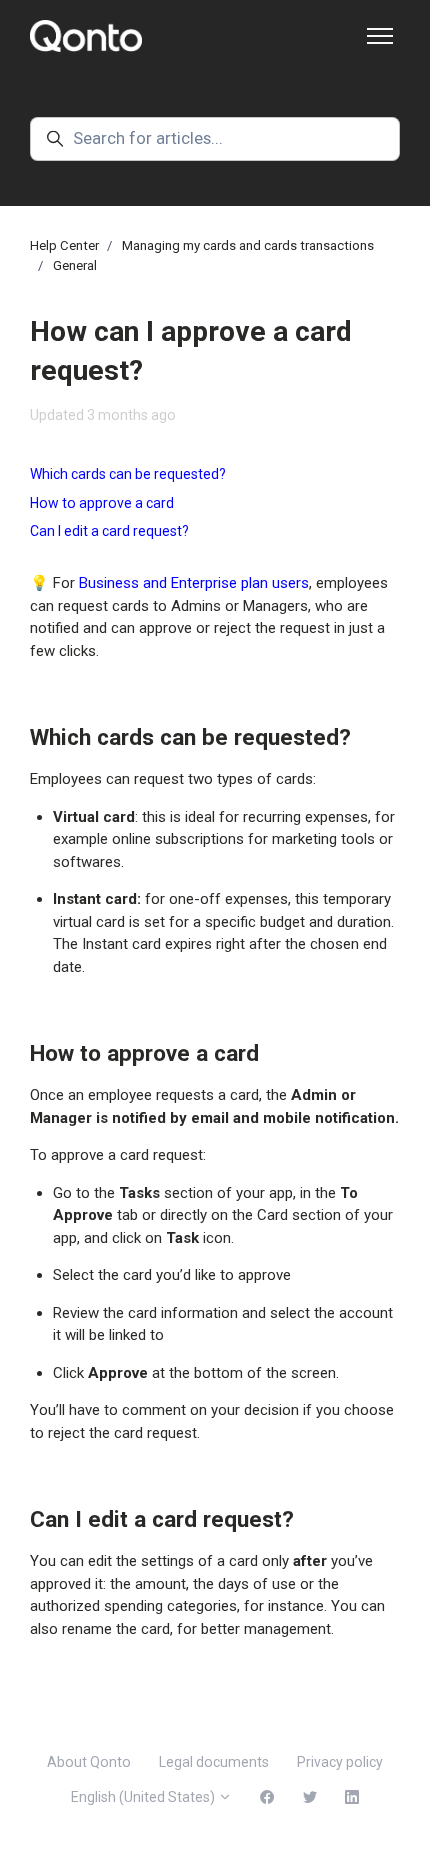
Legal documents (214, 1762)
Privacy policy (340, 1762)
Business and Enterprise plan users (194, 583)
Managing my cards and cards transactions (248, 245)
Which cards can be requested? (128, 474)
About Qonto (89, 1762)
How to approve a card (102, 503)
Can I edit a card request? (109, 531)
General (75, 265)
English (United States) (144, 1797)
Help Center (64, 245)
